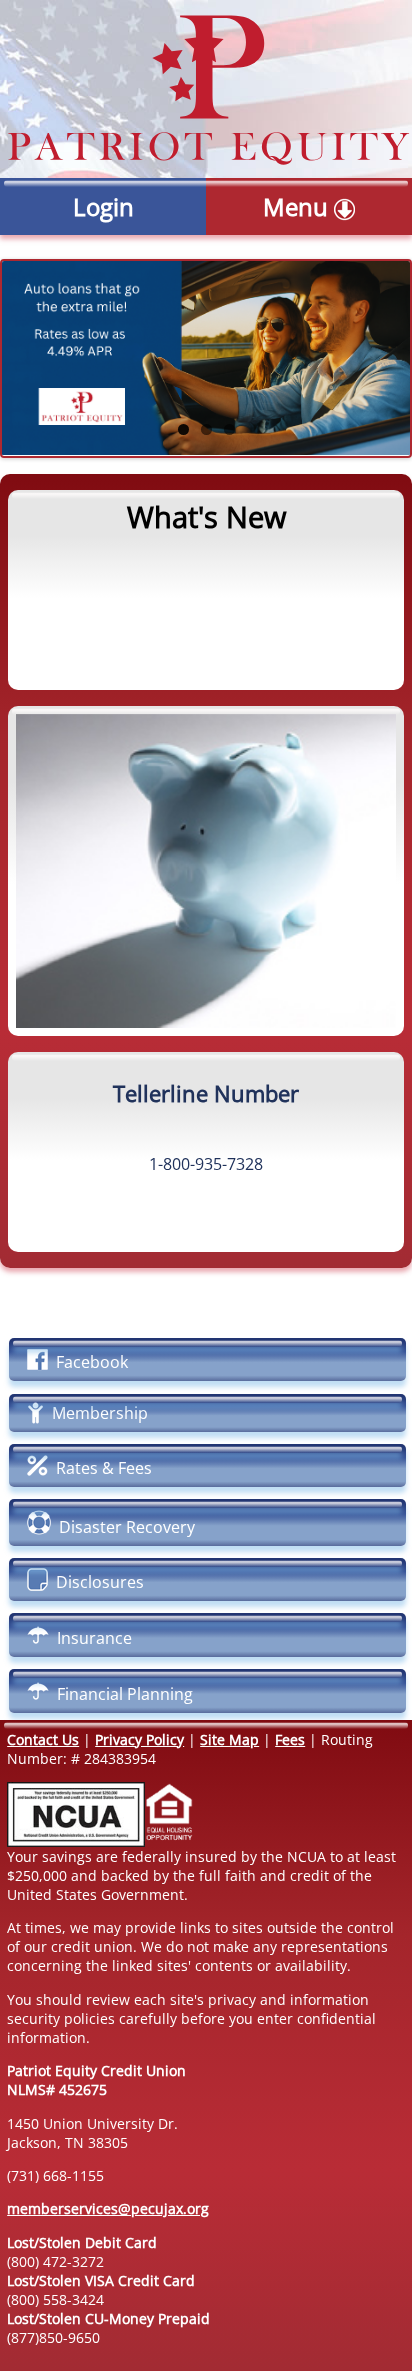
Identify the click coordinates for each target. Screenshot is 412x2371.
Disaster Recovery (123, 1527)
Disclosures (96, 1582)
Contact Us (43, 1739)
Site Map (229, 1739)
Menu (298, 206)
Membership (96, 1413)
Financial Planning (121, 1694)
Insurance (90, 1638)
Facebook (88, 1362)
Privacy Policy (139, 1739)
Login (103, 206)
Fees (290, 1739)
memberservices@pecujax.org (108, 2208)
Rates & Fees (100, 1468)
